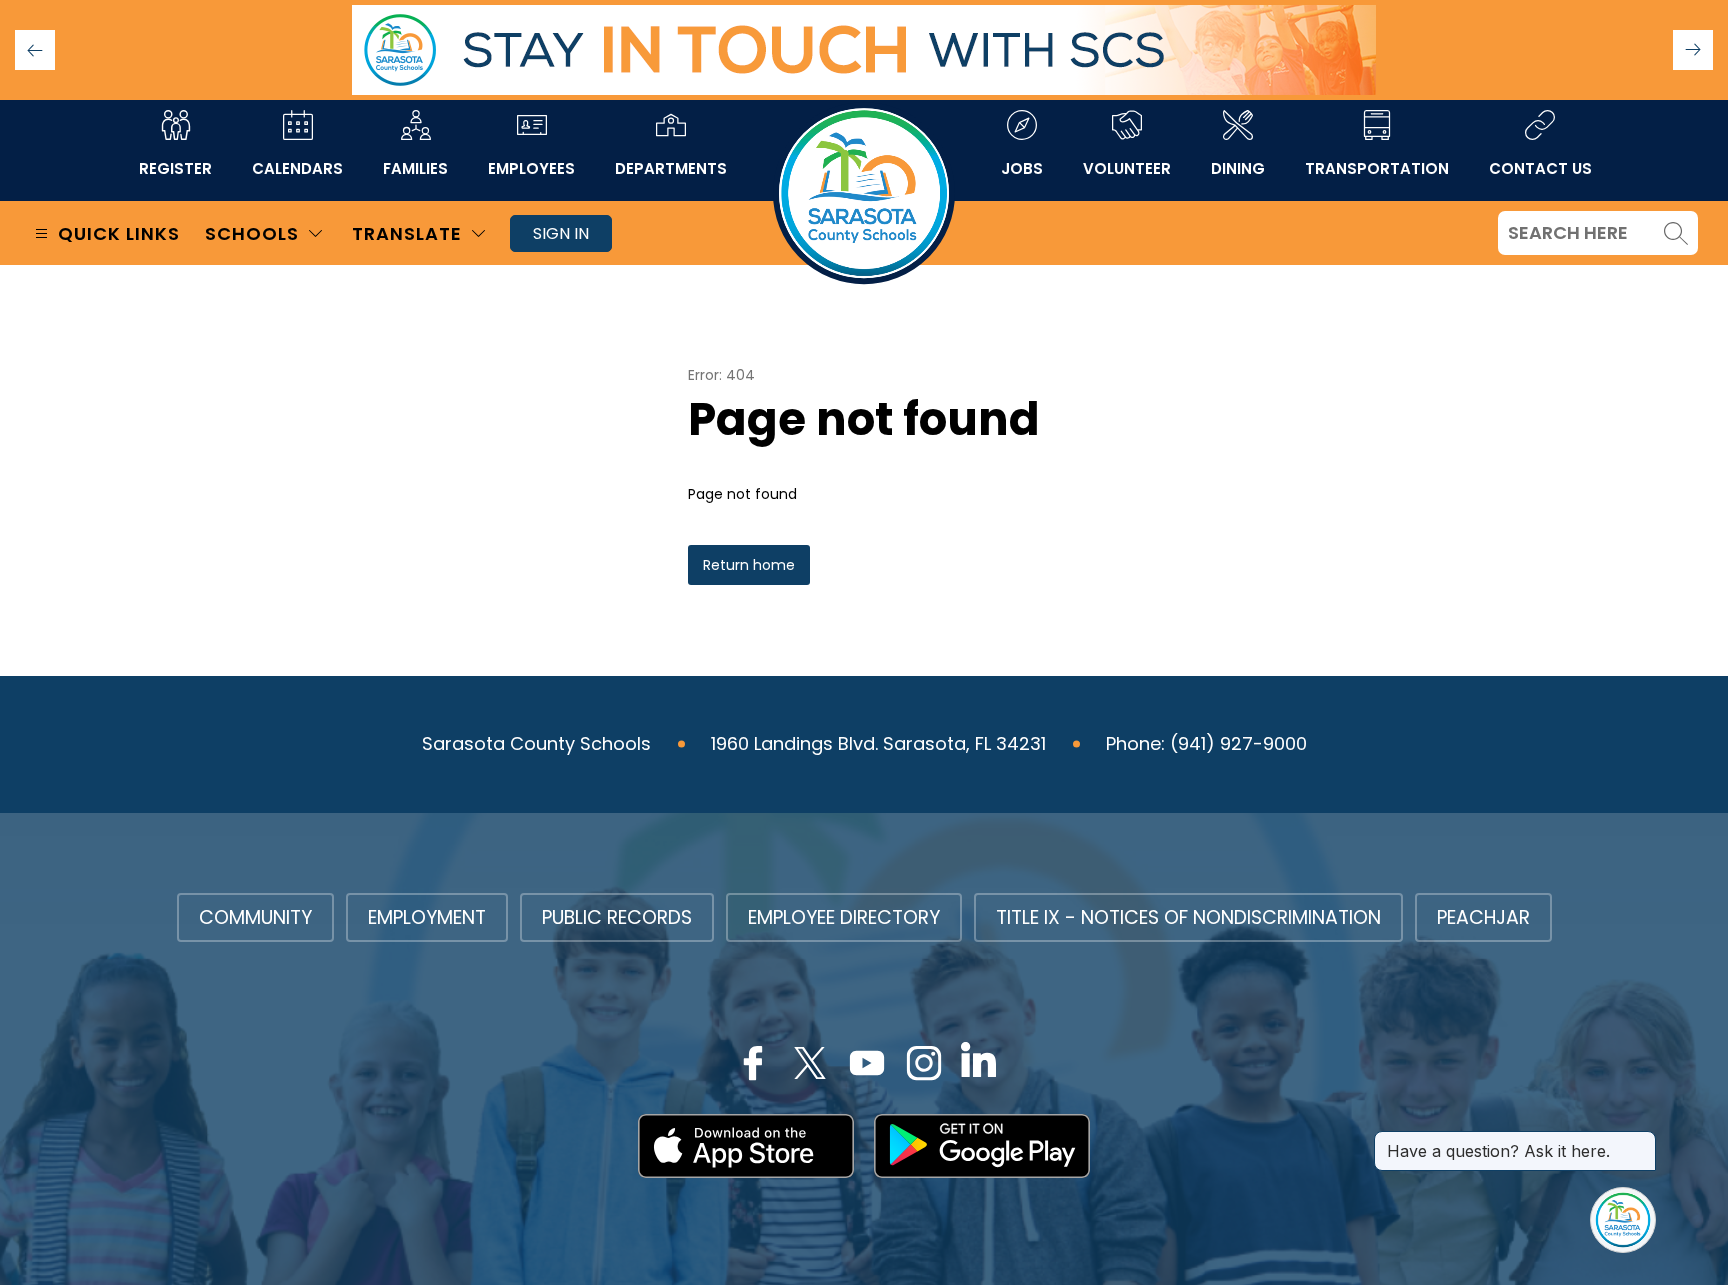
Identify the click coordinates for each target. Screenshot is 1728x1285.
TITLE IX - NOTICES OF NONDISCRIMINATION (1188, 917)
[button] (1693, 50)
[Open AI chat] (1623, 1220)
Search (1676, 233)
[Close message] (1640, 1141)
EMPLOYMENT (427, 917)
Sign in (561, 233)
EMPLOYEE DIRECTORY (844, 917)
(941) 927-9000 (1238, 743)
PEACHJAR (1483, 917)
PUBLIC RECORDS (617, 917)
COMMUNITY (255, 917)
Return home (749, 565)
